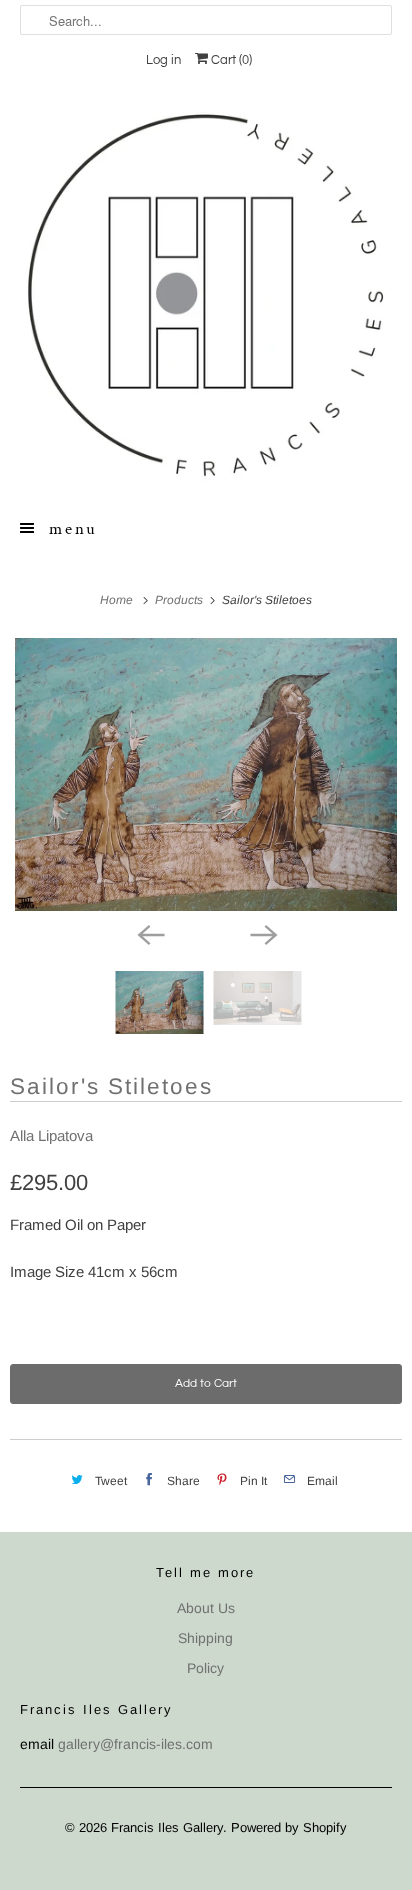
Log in (163, 60)
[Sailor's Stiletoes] (206, 774)
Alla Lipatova (51, 1135)
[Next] (262, 933)
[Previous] (150, 933)
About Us (206, 1608)
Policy (205, 1668)
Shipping (205, 1638)
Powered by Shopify (289, 1827)
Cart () (230, 60)
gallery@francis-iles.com (135, 1744)
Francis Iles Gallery (167, 1827)
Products (180, 600)
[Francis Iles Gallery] (205, 294)
